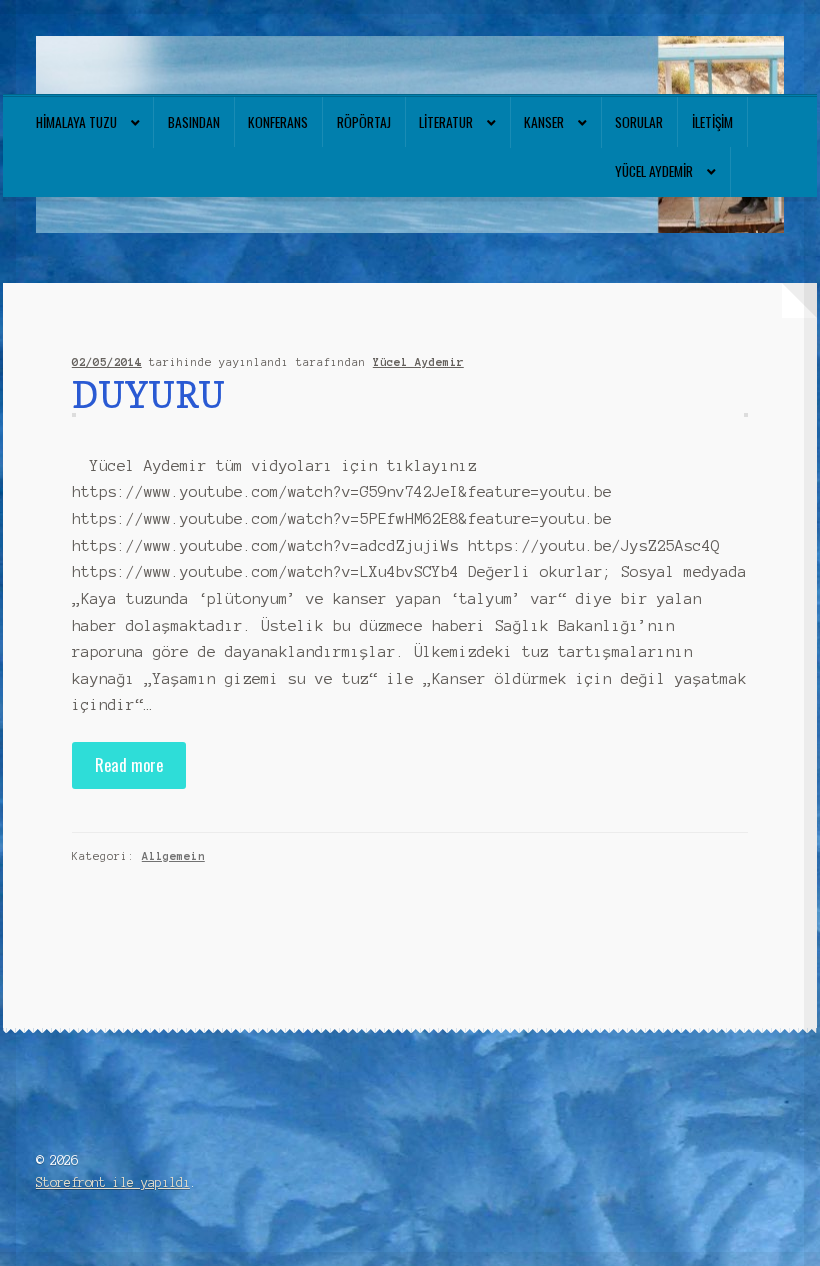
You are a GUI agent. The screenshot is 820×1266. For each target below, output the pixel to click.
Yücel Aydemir (654, 171)
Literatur (446, 122)
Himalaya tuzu (76, 122)
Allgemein (173, 856)
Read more (129, 764)
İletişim (712, 122)
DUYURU (148, 394)
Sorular (639, 122)
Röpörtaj (364, 122)
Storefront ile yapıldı (113, 1182)
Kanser (544, 122)
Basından (194, 122)
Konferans (278, 122)
